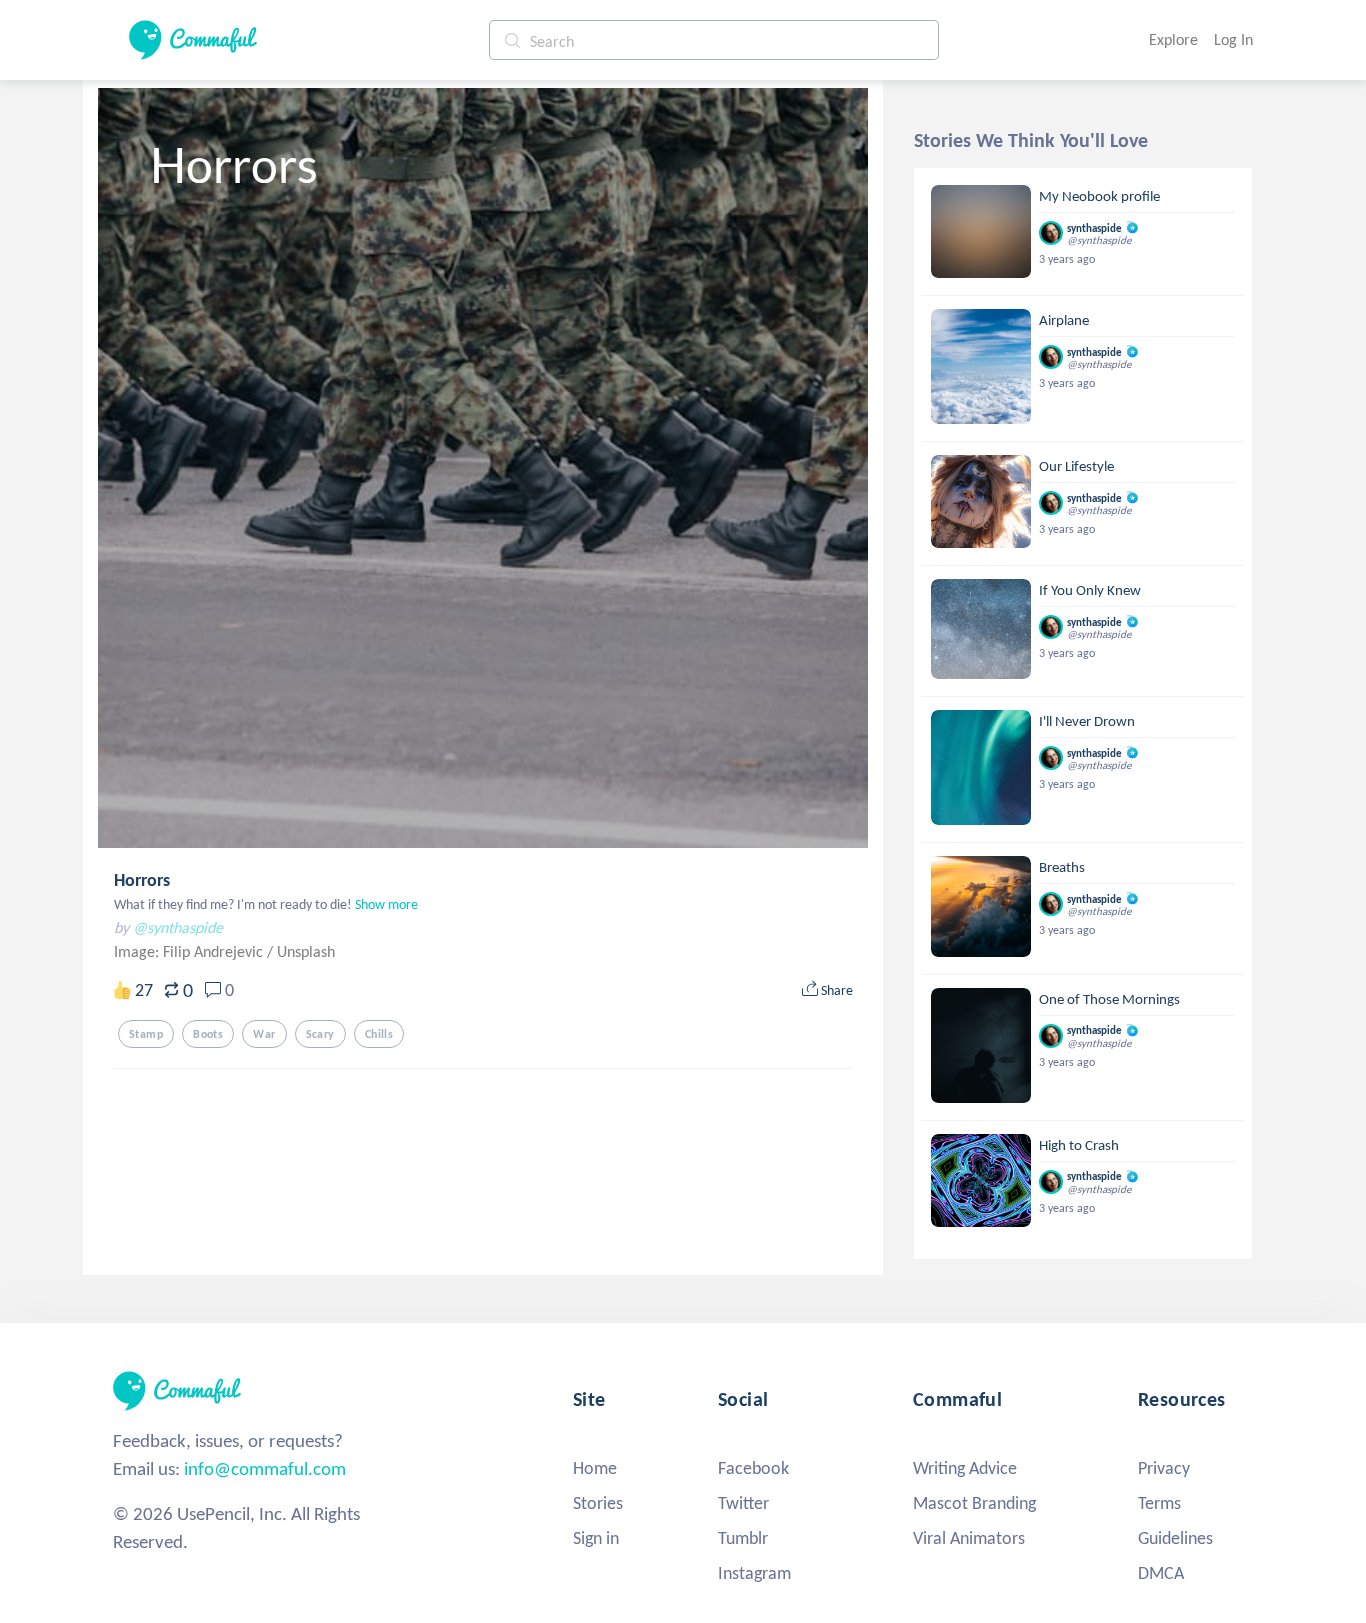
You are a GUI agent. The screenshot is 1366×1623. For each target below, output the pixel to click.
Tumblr (743, 1538)
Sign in (596, 1538)
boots (208, 1034)
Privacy (1164, 1468)
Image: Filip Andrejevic (190, 951)
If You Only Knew (1090, 590)
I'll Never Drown (1087, 721)
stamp (146, 1034)
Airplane (1064, 320)
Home (595, 1468)
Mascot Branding (974, 1503)
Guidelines (1175, 1538)
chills (379, 1034)
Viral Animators (969, 1538)
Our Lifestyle (1076, 466)
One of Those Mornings (1109, 999)
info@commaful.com (265, 1468)
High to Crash (1079, 1145)
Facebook (753, 1468)
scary (320, 1034)
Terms (1159, 1503)
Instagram (754, 1573)
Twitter (743, 1503)
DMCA (1161, 1573)
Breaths (1062, 867)
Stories (598, 1503)
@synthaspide (178, 927)
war (264, 1034)
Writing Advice (965, 1468)
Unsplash (306, 951)
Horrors (142, 880)
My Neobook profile (1099, 196)
